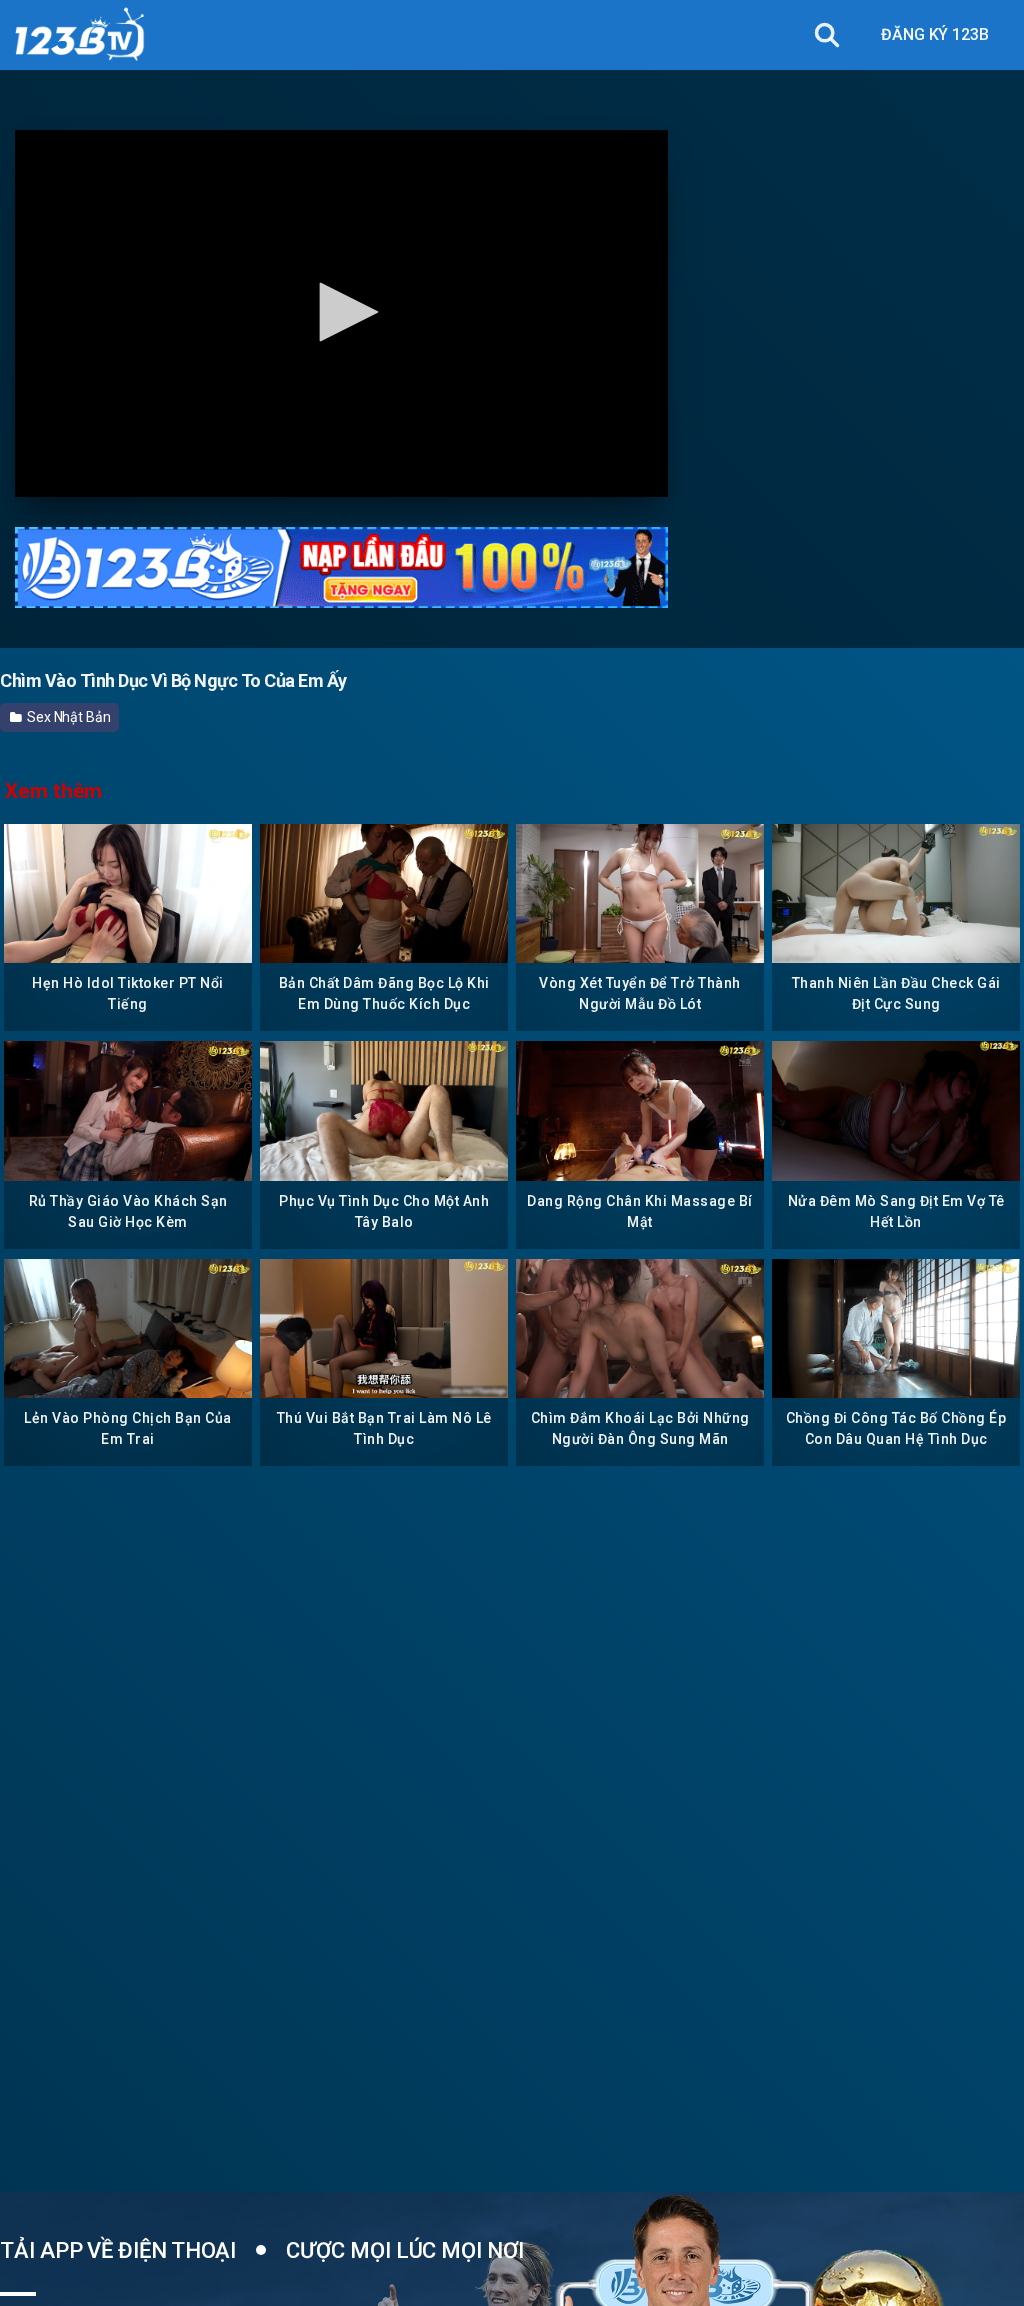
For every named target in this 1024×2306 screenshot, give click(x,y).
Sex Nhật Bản (67, 717)
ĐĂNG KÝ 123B (935, 34)
